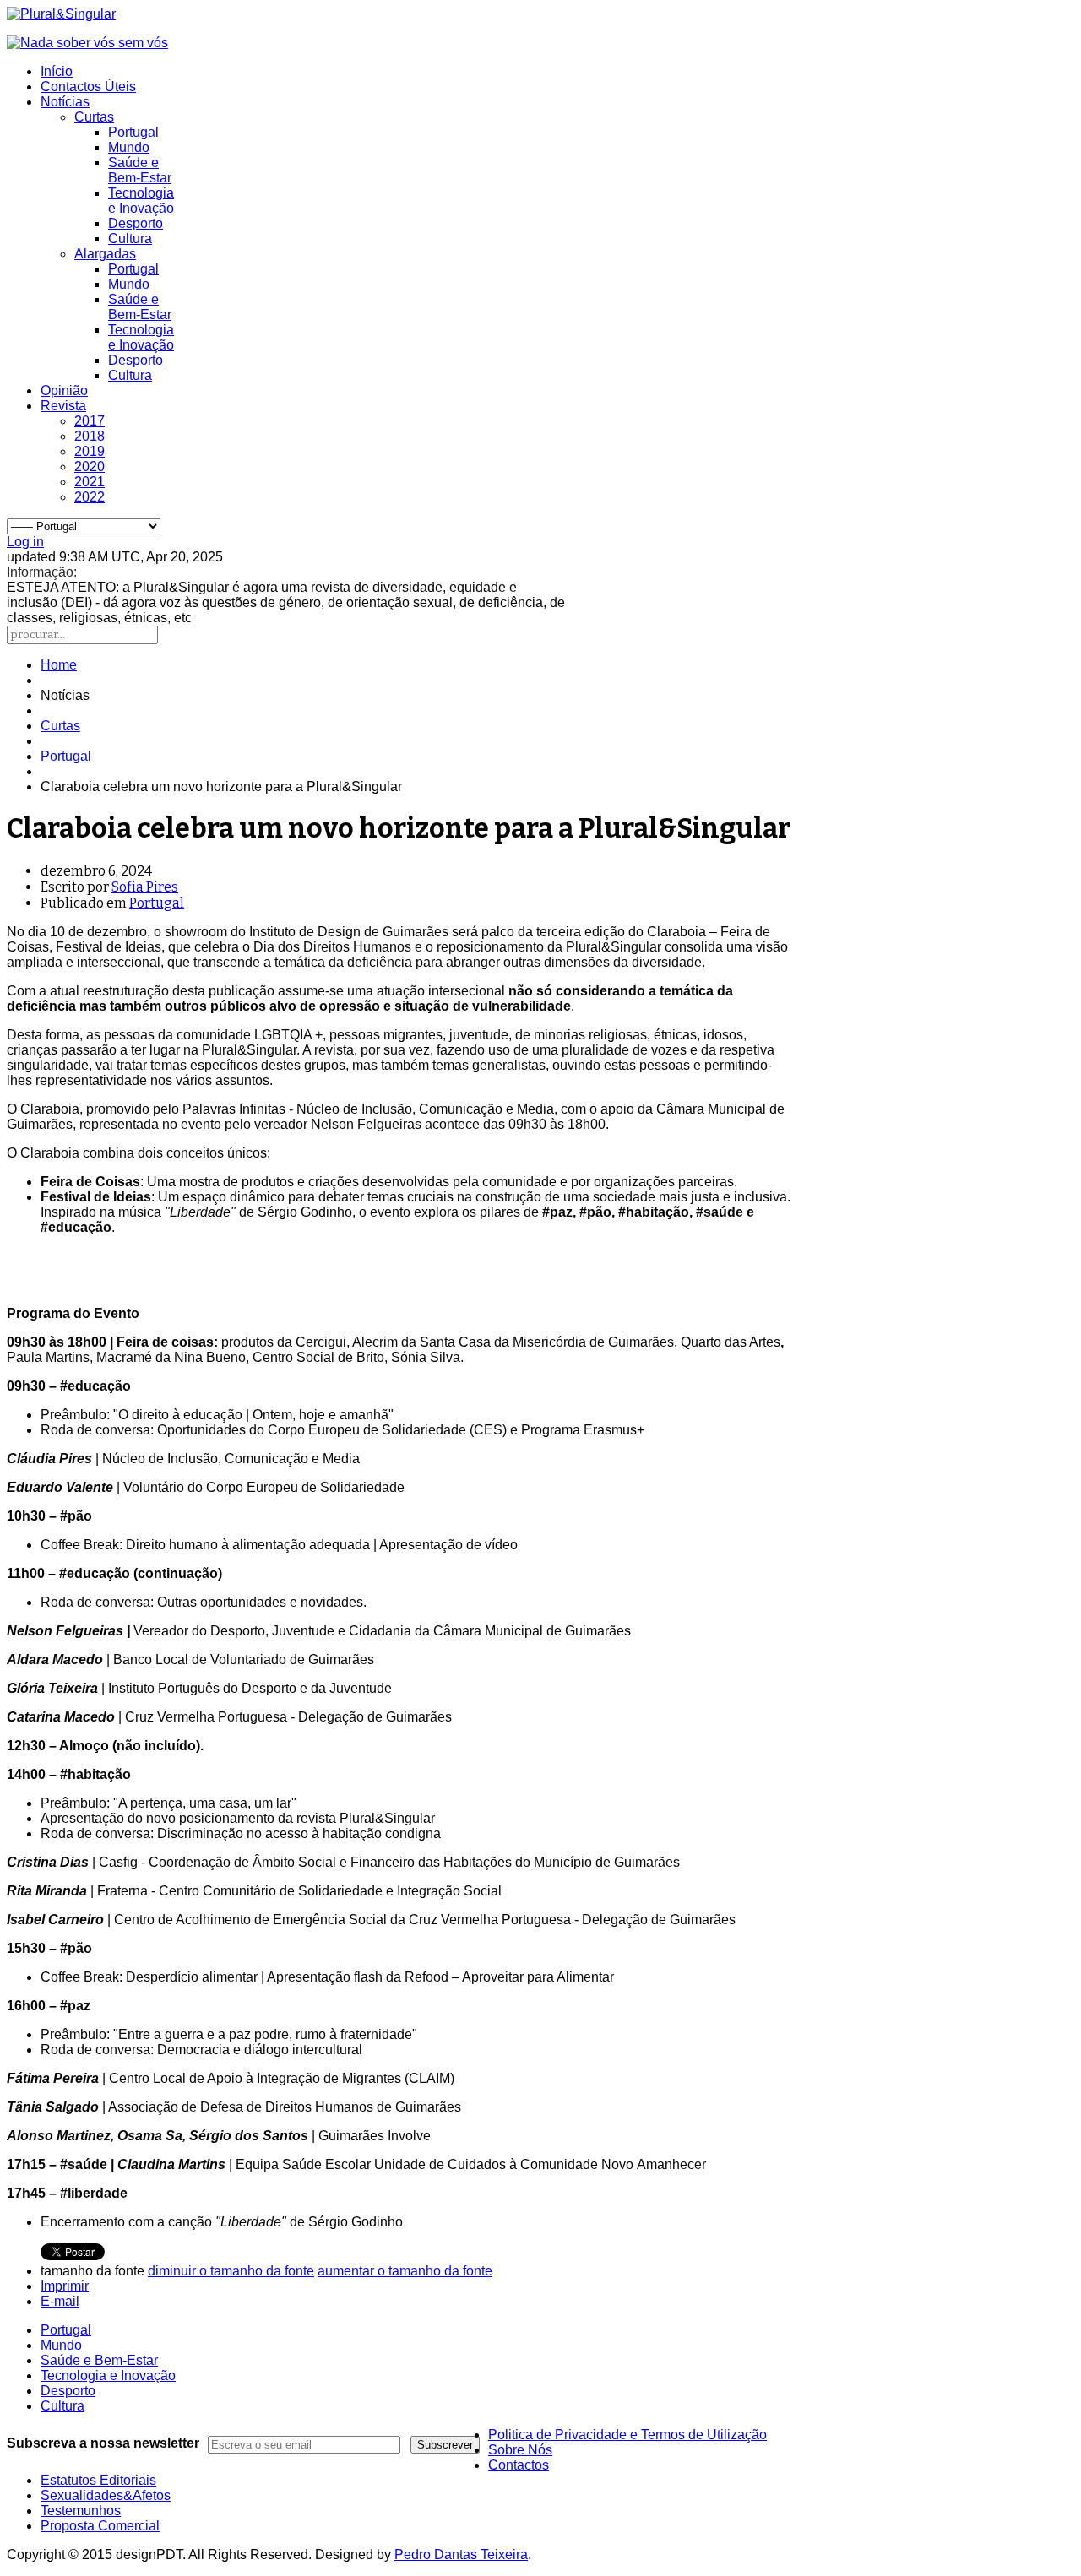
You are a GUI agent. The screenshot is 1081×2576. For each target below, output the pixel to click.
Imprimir (65, 2286)
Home (59, 665)
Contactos (519, 2465)
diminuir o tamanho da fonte (231, 2271)
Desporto (136, 223)
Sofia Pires (145, 887)
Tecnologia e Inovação (141, 201)
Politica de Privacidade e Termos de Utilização (627, 2435)
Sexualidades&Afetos (106, 2495)
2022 (90, 497)
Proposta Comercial (100, 2526)
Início (57, 71)
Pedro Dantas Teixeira (461, 2554)
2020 (90, 466)
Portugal (133, 132)
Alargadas (105, 254)
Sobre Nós (520, 2450)
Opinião (64, 390)
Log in (25, 542)
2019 (90, 451)
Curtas (94, 117)
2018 (90, 436)
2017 (90, 421)
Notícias (65, 102)
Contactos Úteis (88, 87)
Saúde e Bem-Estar (140, 170)
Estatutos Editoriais (98, 2480)
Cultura (130, 239)
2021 (90, 482)
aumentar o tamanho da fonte (405, 2271)
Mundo (129, 147)
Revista (63, 406)
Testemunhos (81, 2511)
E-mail (60, 2301)
